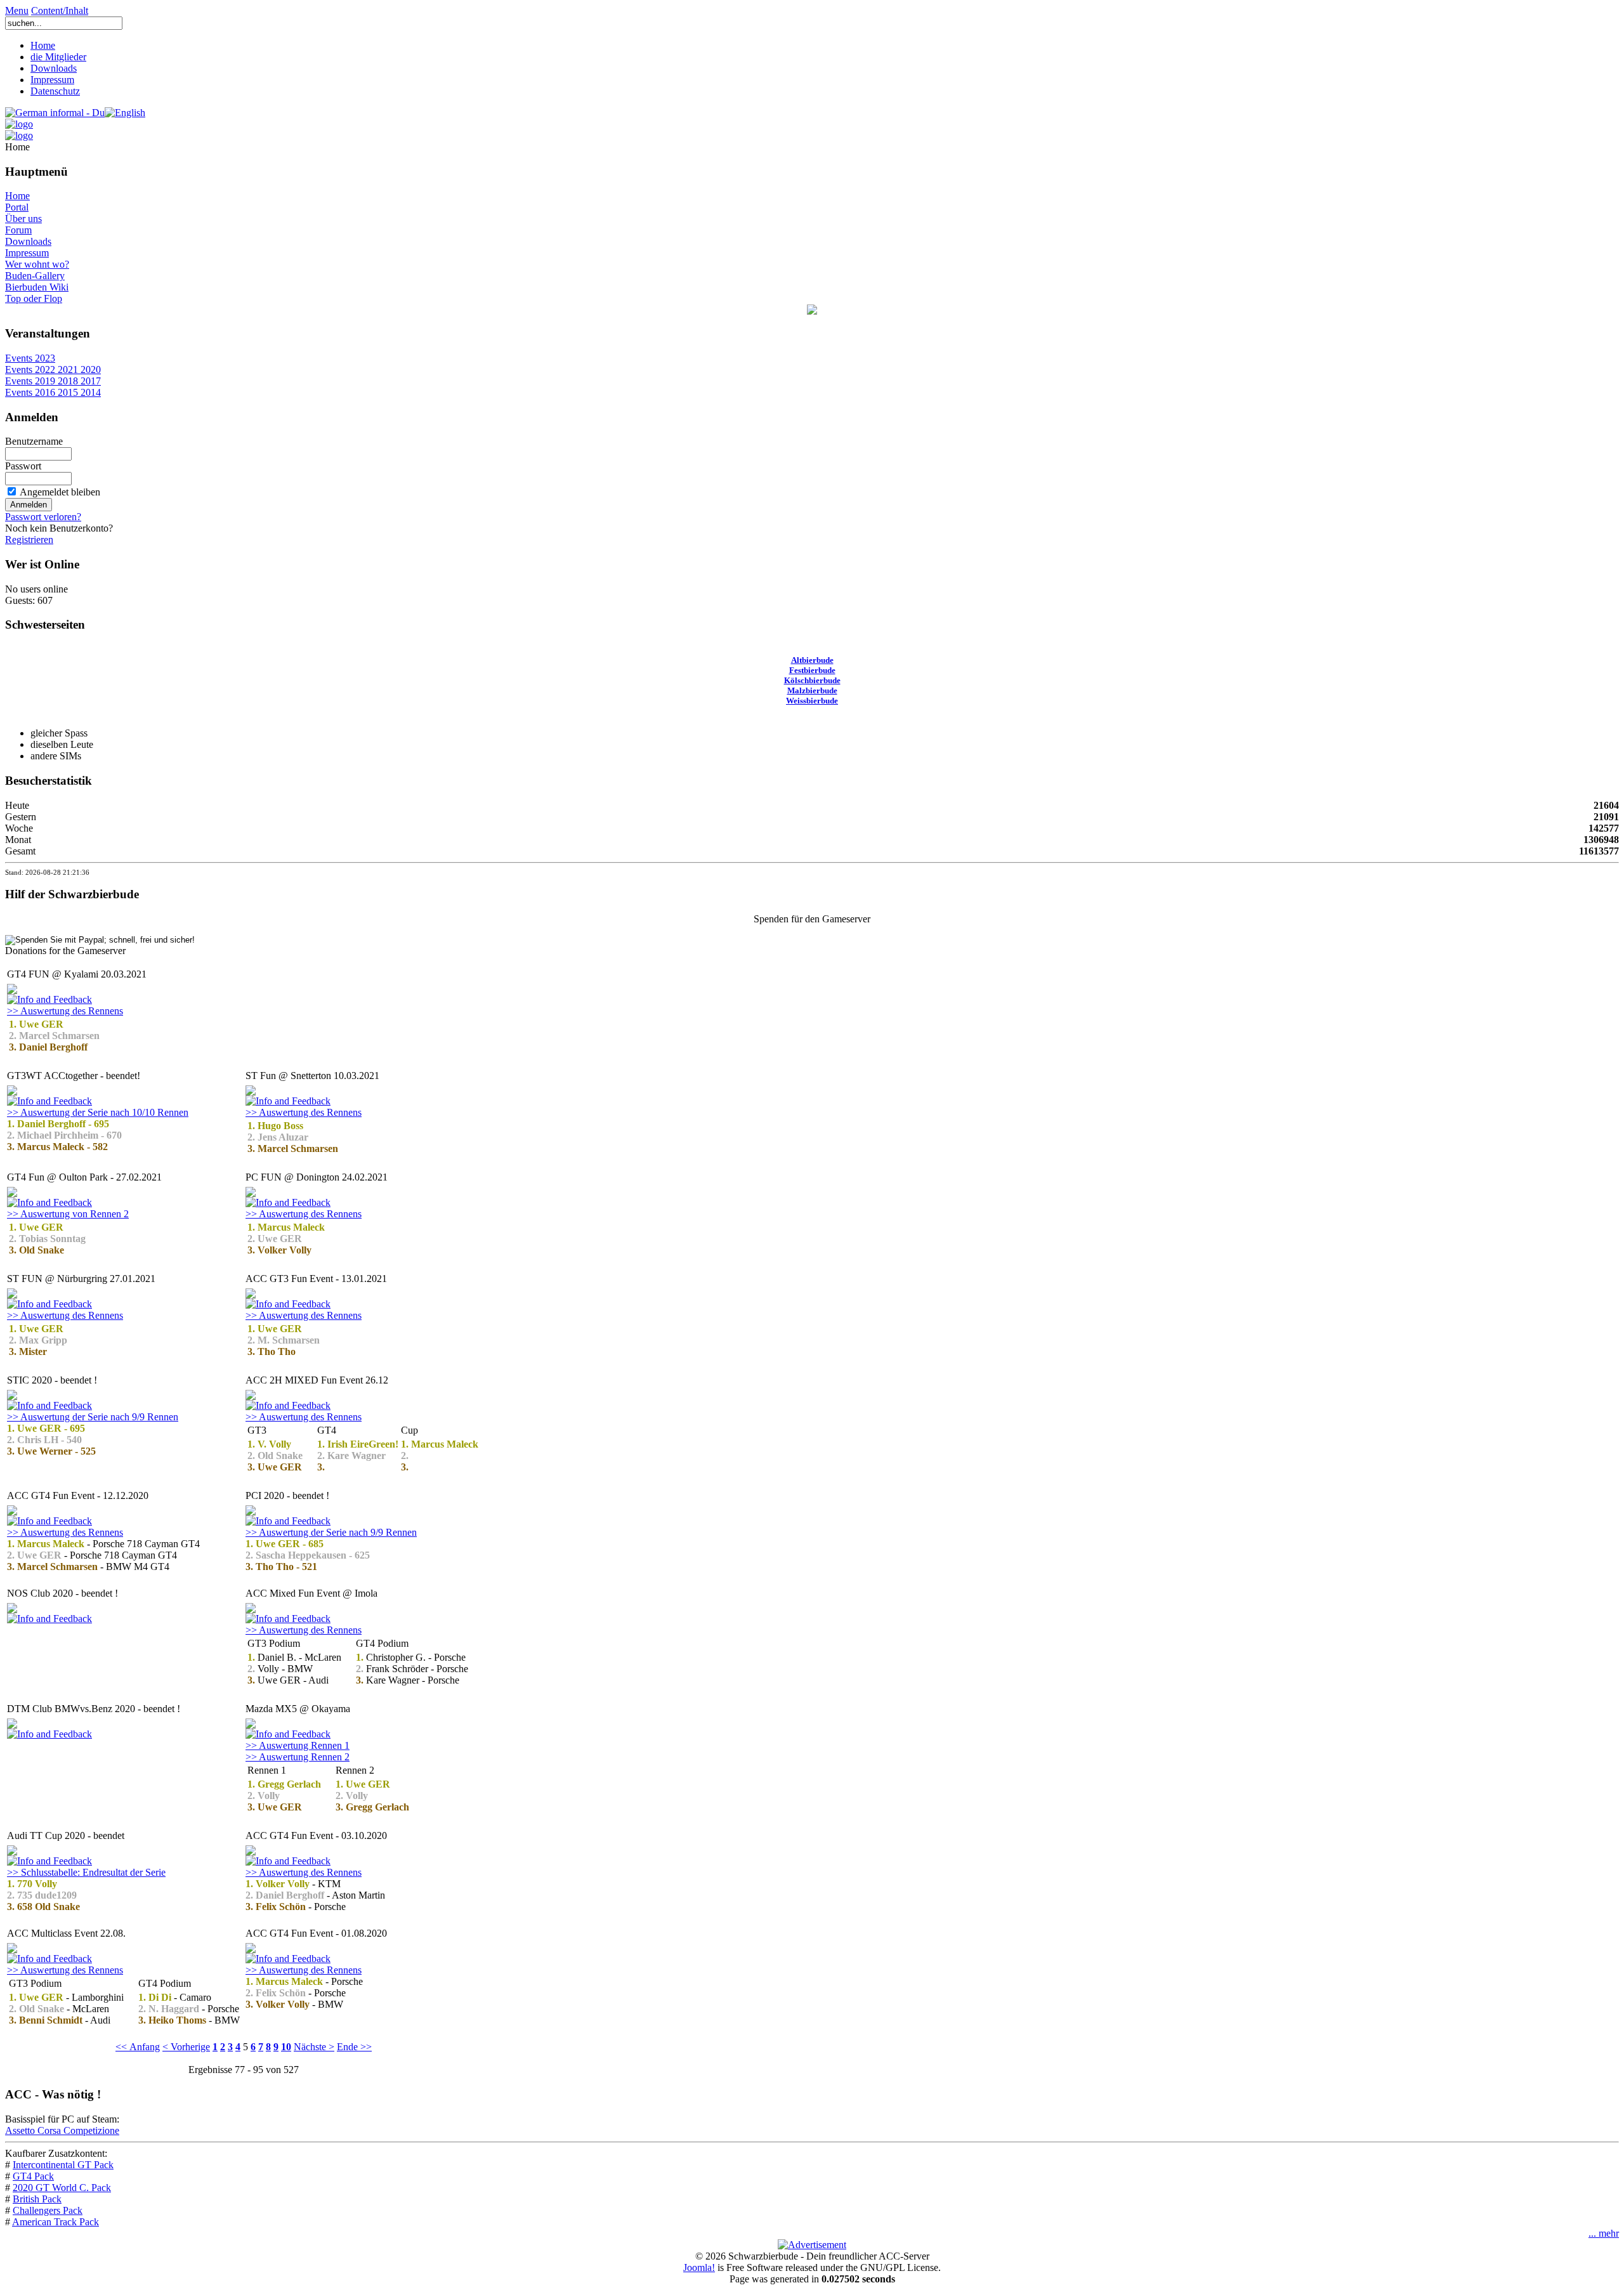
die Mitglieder (58, 57)
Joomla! (699, 2267)
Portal (17, 207)
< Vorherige (186, 2047)
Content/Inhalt (60, 10)
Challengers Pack (48, 2210)
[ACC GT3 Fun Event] (12, 1295)
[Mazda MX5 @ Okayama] (251, 1725)
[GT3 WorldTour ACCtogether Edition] (12, 1092)
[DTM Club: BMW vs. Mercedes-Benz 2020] (12, 1725)
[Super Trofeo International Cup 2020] (12, 1397)
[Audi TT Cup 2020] (12, 1852)
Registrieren (29, 540)
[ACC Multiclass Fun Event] (12, 1950)
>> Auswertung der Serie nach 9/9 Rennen (93, 1417)
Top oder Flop (34, 298)
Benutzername (34, 441)
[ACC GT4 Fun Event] (12, 991)
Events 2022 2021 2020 (53, 370)
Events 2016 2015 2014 (53, 392)
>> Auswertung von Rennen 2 (68, 1214)
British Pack (37, 2199)
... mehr (1604, 2233)
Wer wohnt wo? (37, 264)
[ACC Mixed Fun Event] (251, 1397)
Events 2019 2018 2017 (53, 381)
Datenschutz (55, 91)
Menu (17, 10)
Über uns (23, 219)
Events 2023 (30, 358)
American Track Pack (56, 2222)
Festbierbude (812, 670)
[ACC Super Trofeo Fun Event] (251, 1092)
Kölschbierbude (812, 680)
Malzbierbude (812, 690)
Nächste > (314, 2047)
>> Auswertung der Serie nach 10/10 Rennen (98, 1112)
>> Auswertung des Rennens (65, 1011)
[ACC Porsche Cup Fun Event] (251, 1194)
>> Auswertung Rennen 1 (298, 1745)
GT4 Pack (33, 2176)
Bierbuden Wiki (37, 287)
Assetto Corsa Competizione (62, 2130)
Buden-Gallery (35, 276)
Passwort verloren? (43, 517)
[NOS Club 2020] (12, 1610)
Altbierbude (812, 660)
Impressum (52, 80)
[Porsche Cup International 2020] (251, 1512)
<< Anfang (138, 2047)
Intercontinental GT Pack (63, 2165)
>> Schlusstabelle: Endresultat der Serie (86, 1872)
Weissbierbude (812, 701)
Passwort (23, 466)
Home (43, 45)
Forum (18, 230)
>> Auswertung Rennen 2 (298, 1757)
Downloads (54, 68)
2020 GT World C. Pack (62, 2188)
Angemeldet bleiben (60, 492)
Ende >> (354, 2047)
